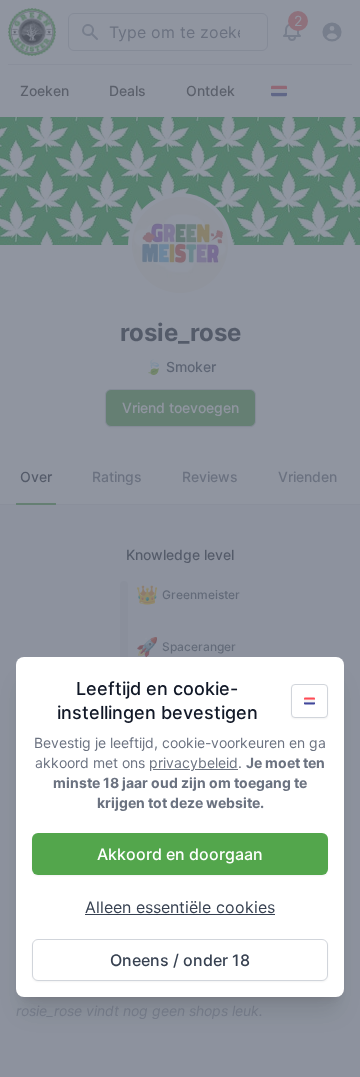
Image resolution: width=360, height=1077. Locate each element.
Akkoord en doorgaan (180, 854)
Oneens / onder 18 (180, 960)
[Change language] (309, 701)
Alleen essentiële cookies (180, 907)
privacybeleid (193, 762)
